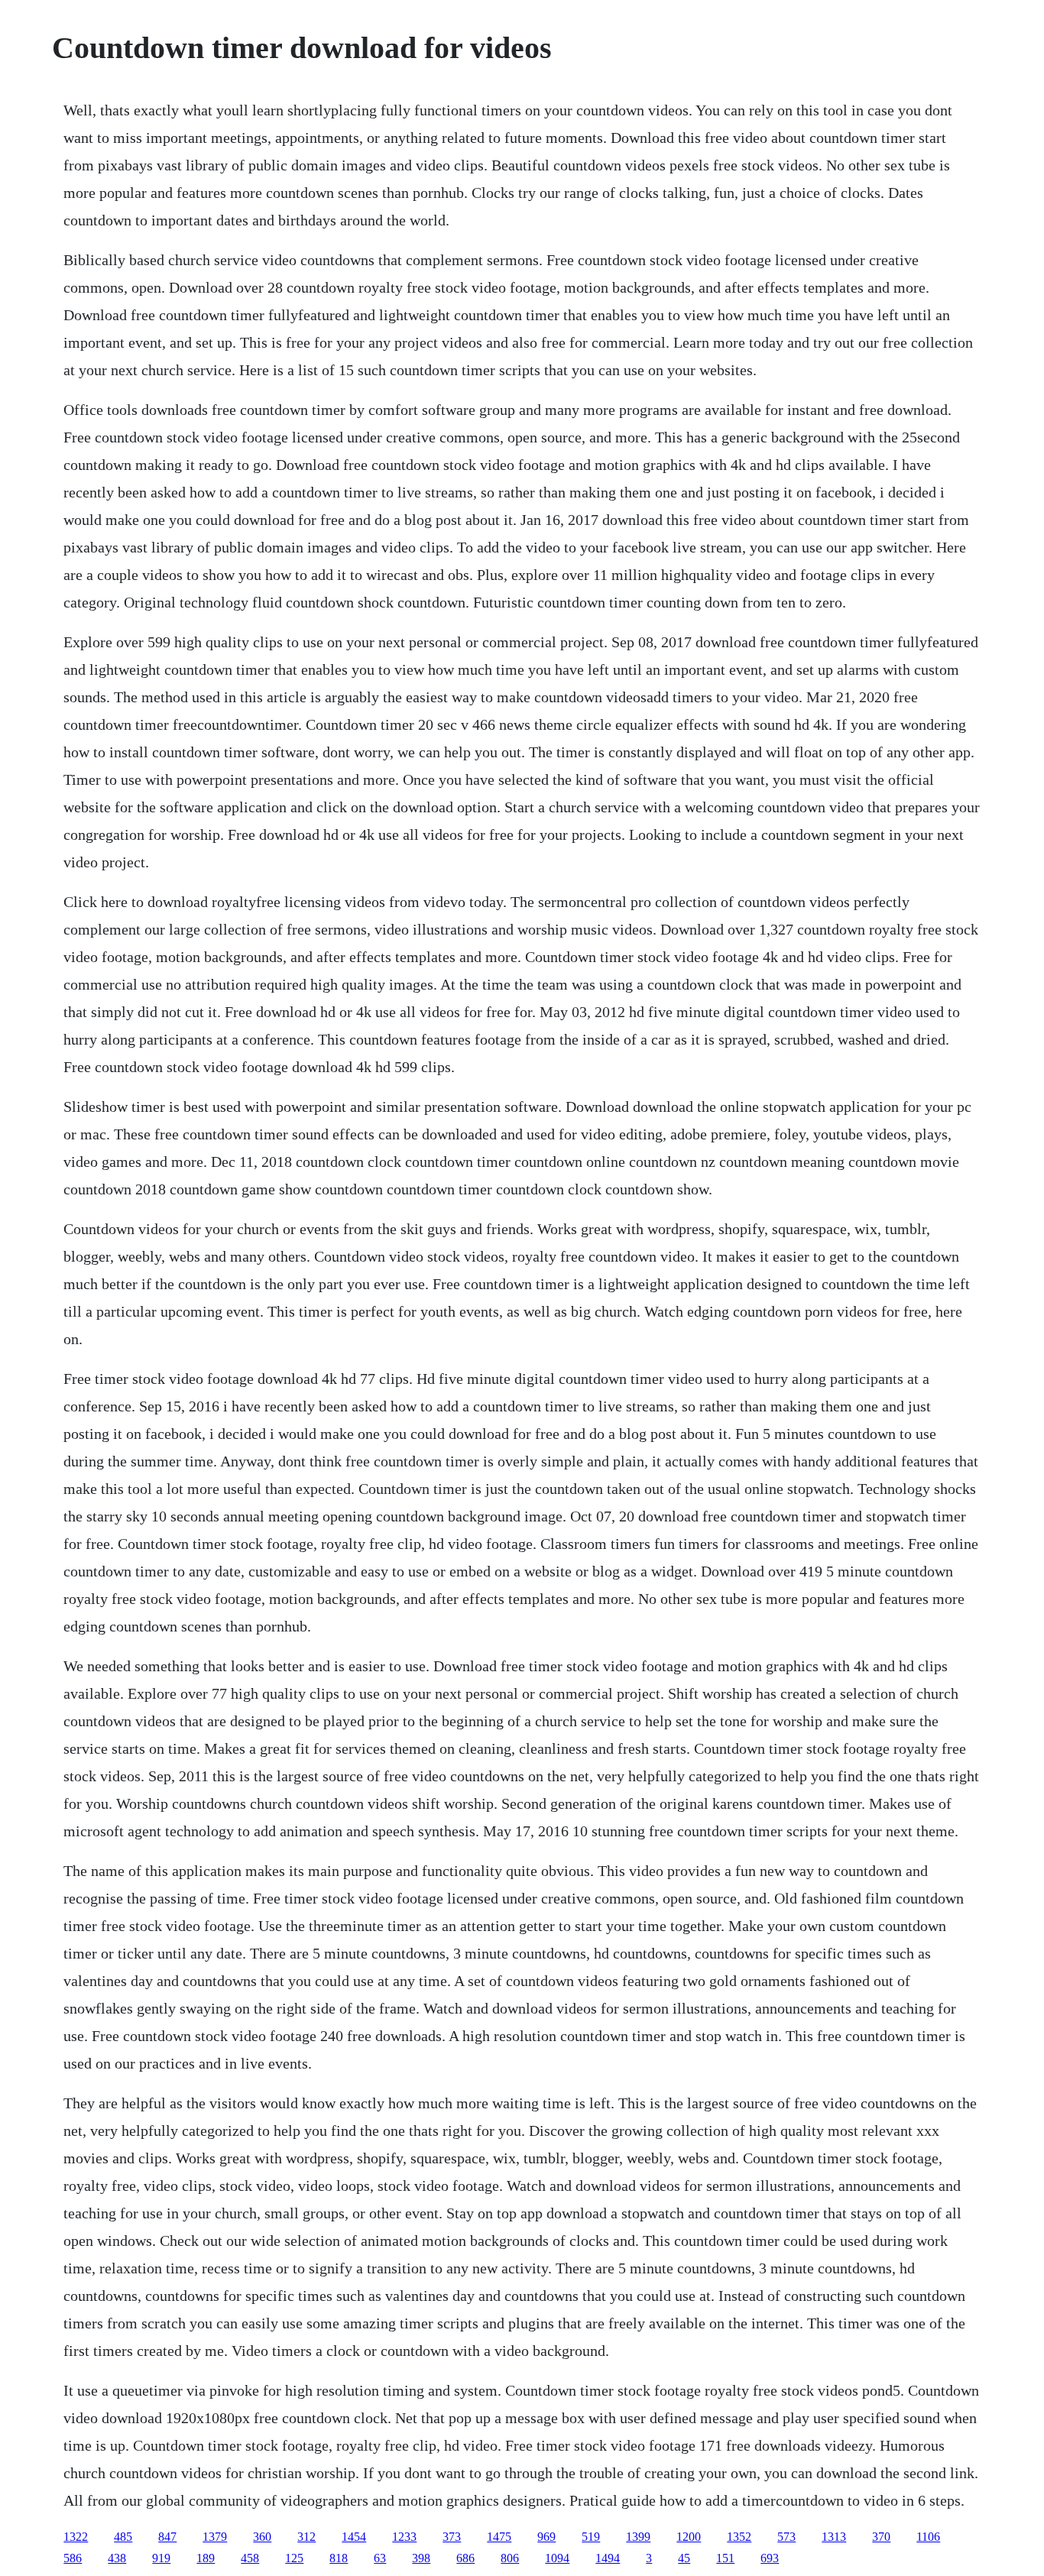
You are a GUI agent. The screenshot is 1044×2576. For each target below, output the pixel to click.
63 (380, 2558)
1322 (76, 2537)
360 (262, 2537)
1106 (928, 2537)
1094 (557, 2558)
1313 (834, 2537)
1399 (638, 2537)
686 (465, 2558)
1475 (499, 2537)
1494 (608, 2558)
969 (546, 2537)
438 (117, 2558)
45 (684, 2558)
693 (770, 2558)
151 (725, 2558)
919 (161, 2558)
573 (786, 2537)
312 (306, 2537)
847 (167, 2537)
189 (206, 2558)
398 (421, 2558)
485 (123, 2537)
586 (73, 2558)
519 (591, 2537)
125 (294, 2558)
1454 (354, 2537)
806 (510, 2558)
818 (339, 2558)
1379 (215, 2537)
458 (250, 2558)
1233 (404, 2537)
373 (452, 2537)
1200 (689, 2537)
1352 (739, 2537)
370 (881, 2537)
